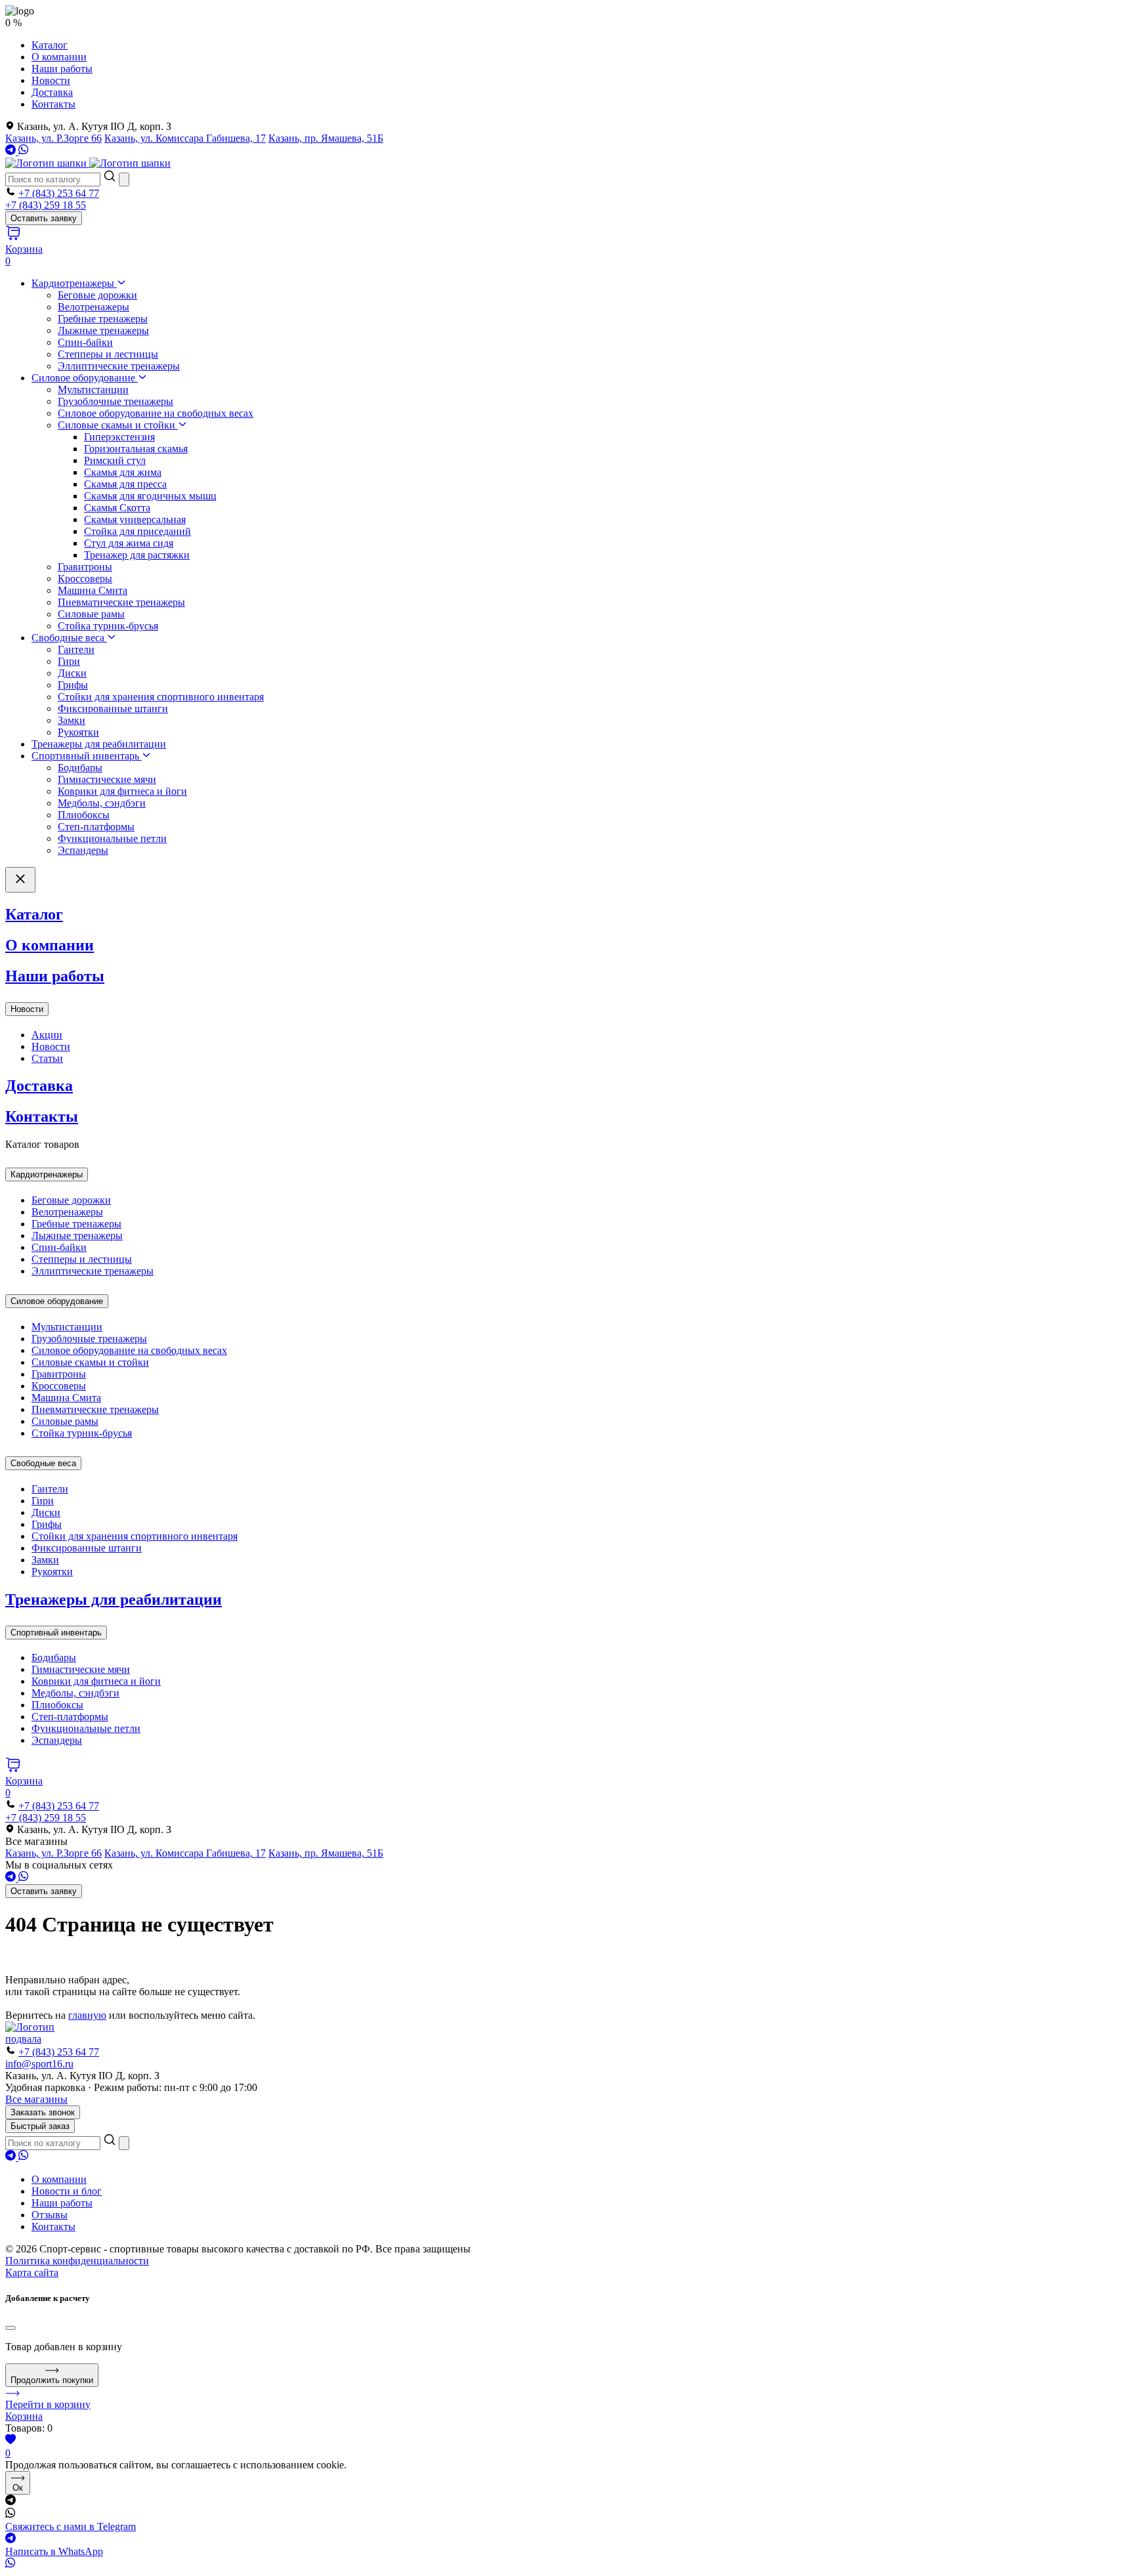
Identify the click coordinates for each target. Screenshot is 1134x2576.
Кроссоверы (85, 579)
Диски (72, 673)
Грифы (73, 685)
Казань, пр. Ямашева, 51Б (326, 138)
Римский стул (115, 460)
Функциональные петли (112, 838)
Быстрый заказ (40, 2126)
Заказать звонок (43, 2112)
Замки (72, 720)
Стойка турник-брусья (108, 626)
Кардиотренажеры (74, 283)
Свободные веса (69, 638)
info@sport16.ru (39, 2064)
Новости (51, 80)
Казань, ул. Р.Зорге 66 (53, 138)
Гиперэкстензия (119, 437)
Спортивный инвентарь (87, 756)
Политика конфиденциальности (77, 2261)
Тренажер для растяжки (137, 555)
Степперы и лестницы (108, 354)
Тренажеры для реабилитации (99, 744)
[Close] (10, 2328)
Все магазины (36, 2099)
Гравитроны (85, 567)
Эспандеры (83, 850)
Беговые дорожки (97, 295)
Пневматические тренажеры (121, 602)
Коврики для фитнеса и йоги (122, 791)
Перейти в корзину (48, 2404)
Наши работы (62, 69)
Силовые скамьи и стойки (118, 425)
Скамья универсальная (135, 519)
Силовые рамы (91, 614)
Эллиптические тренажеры (119, 366)
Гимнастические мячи (107, 779)
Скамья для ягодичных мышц (150, 496)
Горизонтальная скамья (136, 449)
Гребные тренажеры (103, 319)
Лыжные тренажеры (103, 330)
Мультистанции (93, 390)
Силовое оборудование (85, 378)
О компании (59, 57)
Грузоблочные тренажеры (115, 401)
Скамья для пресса (125, 484)
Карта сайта (32, 2272)
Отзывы (50, 2215)
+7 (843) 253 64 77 (59, 193)
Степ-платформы (96, 827)
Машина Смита (93, 590)
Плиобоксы (84, 815)
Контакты (53, 104)
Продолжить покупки (52, 2380)
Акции (47, 1035)
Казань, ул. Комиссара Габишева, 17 (185, 138)
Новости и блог (67, 2191)
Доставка (52, 92)
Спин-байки (85, 342)
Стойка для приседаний (137, 531)
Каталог (50, 45)
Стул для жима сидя (129, 543)
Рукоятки (78, 732)
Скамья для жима (123, 472)
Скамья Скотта (117, 508)
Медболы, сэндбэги (102, 803)
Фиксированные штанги (113, 708)
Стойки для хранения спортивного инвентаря (161, 697)
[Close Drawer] (20, 880)
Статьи (47, 1058)
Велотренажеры (94, 307)
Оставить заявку (44, 218)
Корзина (24, 2416)
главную (87, 2015)
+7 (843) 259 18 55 (46, 205)
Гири (69, 661)
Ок (18, 2488)
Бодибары (80, 768)
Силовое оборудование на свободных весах (156, 413)
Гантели (76, 649)
